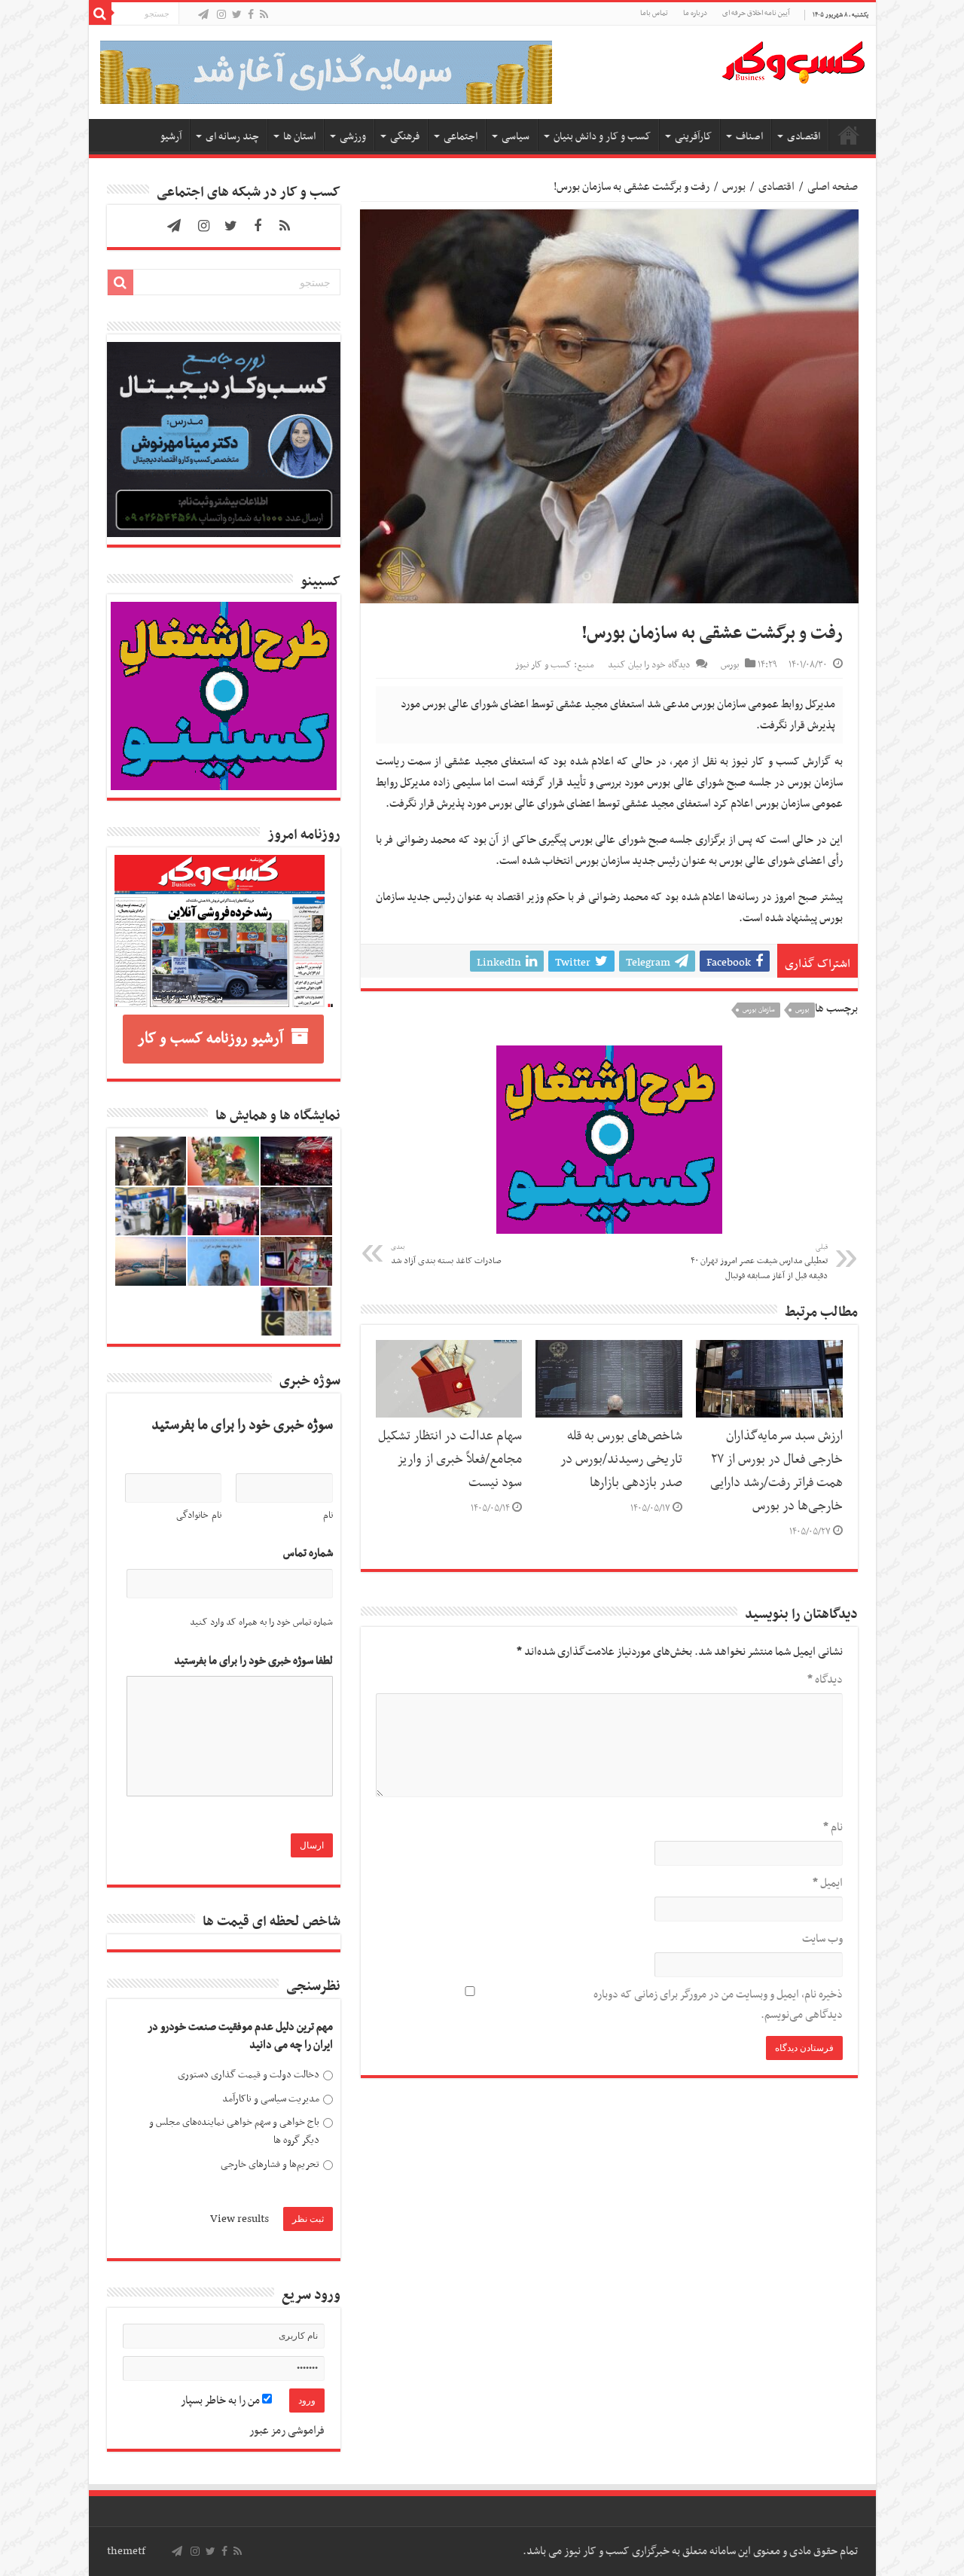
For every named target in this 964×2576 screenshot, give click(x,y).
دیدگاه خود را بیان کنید (649, 665)
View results (239, 2219)
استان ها (299, 137)
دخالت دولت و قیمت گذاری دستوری (249, 2075)
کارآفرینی (693, 137)
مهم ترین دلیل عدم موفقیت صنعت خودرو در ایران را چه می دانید (240, 2036)
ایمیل (828, 1883)
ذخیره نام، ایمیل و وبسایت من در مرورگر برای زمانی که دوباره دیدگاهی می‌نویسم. (718, 2005)
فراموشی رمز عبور (287, 2431)
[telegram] (203, 15)
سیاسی (516, 137)
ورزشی (353, 137)
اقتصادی (804, 137)
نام (833, 1827)
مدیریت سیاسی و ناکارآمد (271, 2099)
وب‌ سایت (822, 1939)
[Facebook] (251, 15)
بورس (734, 187)
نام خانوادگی (199, 1515)
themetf (126, 2551)
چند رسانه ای (232, 137)
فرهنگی (405, 137)
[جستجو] (100, 14)
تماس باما (654, 13)
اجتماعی (461, 137)
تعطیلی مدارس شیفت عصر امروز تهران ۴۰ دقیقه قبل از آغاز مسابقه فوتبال (759, 1262)
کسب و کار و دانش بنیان (602, 137)
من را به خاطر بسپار (221, 2401)
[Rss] (264, 15)
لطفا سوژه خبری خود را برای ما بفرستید (253, 1661)
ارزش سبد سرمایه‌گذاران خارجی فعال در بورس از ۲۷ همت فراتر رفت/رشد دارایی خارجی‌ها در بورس (776, 1471)
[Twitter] (237, 15)
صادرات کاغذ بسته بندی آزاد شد (446, 1255)
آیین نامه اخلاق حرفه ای (756, 13)
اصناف (749, 137)
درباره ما (695, 13)
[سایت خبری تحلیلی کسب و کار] (793, 60)
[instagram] (221, 15)
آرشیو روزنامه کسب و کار (210, 1039)
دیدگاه (825, 1680)
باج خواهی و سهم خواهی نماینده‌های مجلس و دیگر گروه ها (234, 2131)
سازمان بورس (759, 1010)
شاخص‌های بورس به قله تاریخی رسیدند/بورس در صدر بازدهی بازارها (621, 1460)
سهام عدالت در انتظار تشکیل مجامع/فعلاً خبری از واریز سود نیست (450, 1460)
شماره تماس (308, 1554)
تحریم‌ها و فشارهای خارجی (270, 2164)
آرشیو (171, 137)
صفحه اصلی (849, 135)
